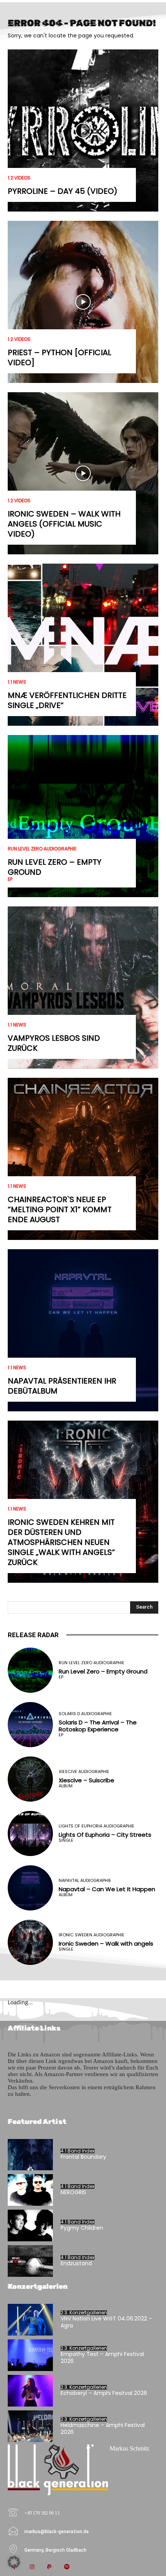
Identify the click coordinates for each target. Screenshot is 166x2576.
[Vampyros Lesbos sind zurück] (83, 987)
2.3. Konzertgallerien (84, 2313)
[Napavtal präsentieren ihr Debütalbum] (83, 1330)
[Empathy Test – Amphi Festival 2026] (30, 2355)
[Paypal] (49, 2567)
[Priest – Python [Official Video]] (83, 302)
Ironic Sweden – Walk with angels (106, 1943)
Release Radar (33, 1635)
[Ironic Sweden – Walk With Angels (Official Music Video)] (83, 473)
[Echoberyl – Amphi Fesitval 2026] (30, 2391)
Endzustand (76, 2263)
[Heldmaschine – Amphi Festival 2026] (30, 2426)
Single (66, 1840)
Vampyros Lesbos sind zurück (54, 1043)
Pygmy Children (82, 2228)
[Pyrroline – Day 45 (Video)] (83, 130)
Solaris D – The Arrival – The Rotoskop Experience (98, 1726)
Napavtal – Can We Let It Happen (107, 1889)
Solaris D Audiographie (85, 1714)
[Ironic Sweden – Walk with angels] (30, 1942)
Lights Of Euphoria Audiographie (97, 1826)
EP (10, 879)
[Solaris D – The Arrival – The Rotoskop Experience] (30, 1725)
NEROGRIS (73, 2192)
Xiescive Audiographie (84, 1772)
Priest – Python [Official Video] (59, 357)
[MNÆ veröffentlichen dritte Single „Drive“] (83, 645)
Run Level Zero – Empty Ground (55, 867)
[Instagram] (32, 2567)
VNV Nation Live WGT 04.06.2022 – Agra (106, 2322)
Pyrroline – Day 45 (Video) (63, 191)
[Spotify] (67, 2567)
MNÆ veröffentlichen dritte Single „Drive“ (67, 700)
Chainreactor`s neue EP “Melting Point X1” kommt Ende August (60, 1209)
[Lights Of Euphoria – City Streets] (30, 1833)
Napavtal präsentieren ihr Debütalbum (62, 1386)
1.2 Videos (19, 178)
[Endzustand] (30, 2261)
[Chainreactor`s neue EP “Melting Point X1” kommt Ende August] (83, 1159)
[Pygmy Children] (30, 2225)
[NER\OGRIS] (30, 2190)
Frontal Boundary (83, 2157)
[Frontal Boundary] (30, 2155)
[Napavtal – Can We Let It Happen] (30, 1888)
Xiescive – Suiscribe (86, 1780)
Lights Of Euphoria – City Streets (105, 1835)
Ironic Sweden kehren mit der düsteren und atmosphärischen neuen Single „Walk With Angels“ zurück (61, 1542)
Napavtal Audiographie (85, 1881)
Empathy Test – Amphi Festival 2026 (102, 2358)
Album (66, 1786)
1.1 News (17, 682)
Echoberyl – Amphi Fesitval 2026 (104, 2393)
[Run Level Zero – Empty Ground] (83, 816)
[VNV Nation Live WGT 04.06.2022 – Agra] (30, 2320)
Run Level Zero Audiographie (42, 849)
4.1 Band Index (78, 2151)
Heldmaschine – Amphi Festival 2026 (103, 2429)
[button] (14, 2562)
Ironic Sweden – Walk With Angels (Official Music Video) (64, 524)
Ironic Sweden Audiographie (91, 1935)
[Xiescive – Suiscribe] (30, 1779)
